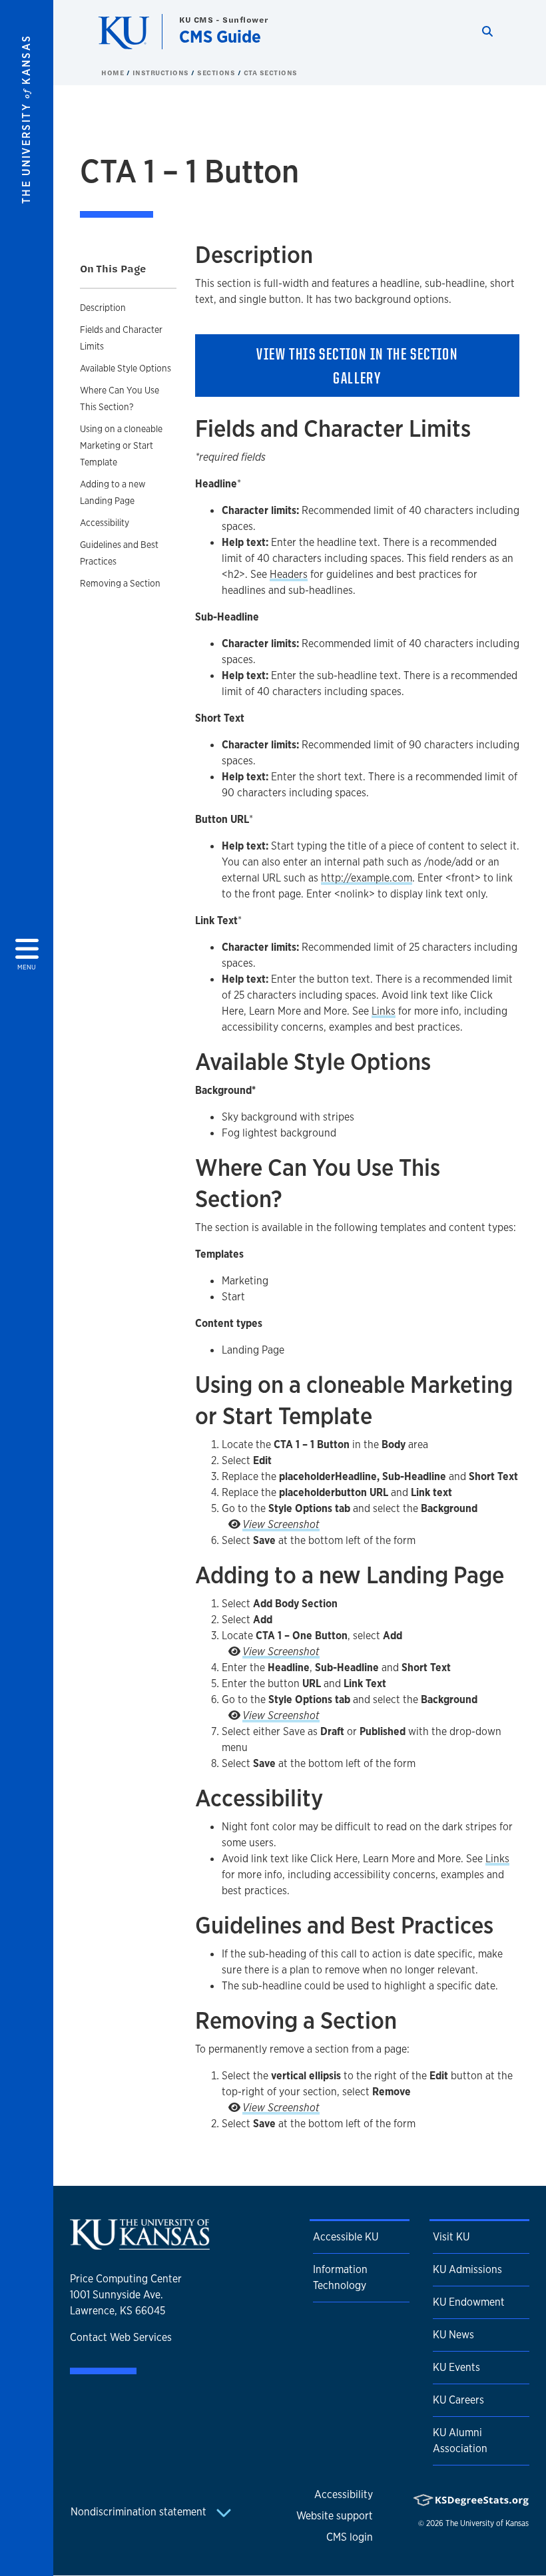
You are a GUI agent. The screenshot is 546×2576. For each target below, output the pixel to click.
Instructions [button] (162, 73)
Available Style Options (126, 368)
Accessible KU (346, 2237)
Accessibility (105, 523)
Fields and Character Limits (121, 338)
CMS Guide (220, 36)
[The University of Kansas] (140, 2244)
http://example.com (367, 878)
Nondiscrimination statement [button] (140, 2512)
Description (103, 308)
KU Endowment (469, 2302)
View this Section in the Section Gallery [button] (357, 366)
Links (384, 1011)
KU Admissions (467, 2269)
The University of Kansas (487, 2523)
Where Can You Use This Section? (120, 398)
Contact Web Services (121, 2337)
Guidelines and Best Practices (119, 553)
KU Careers (458, 2400)
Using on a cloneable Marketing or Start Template (121, 445)
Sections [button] (217, 73)
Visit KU (451, 2237)
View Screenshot (281, 1524)
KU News (453, 2335)
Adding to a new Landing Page (113, 492)
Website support (335, 2516)
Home (114, 73)
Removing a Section (120, 583)
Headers (289, 574)
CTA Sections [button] (271, 73)
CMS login (350, 2537)
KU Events (456, 2367)
